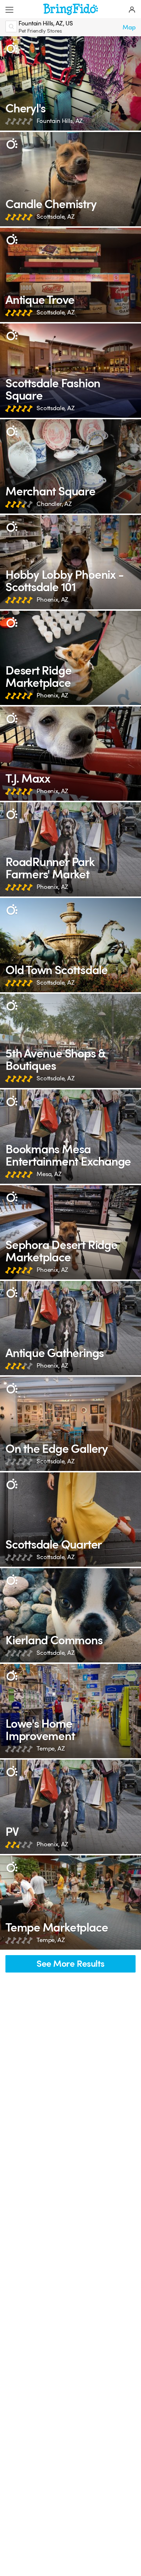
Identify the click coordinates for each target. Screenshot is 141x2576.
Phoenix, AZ (52, 600)
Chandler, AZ (54, 504)
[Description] (12, 48)
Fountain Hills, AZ (60, 121)
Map (129, 27)
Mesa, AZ (49, 1174)
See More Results (70, 1964)
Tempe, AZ (51, 1749)
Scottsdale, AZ (56, 217)
